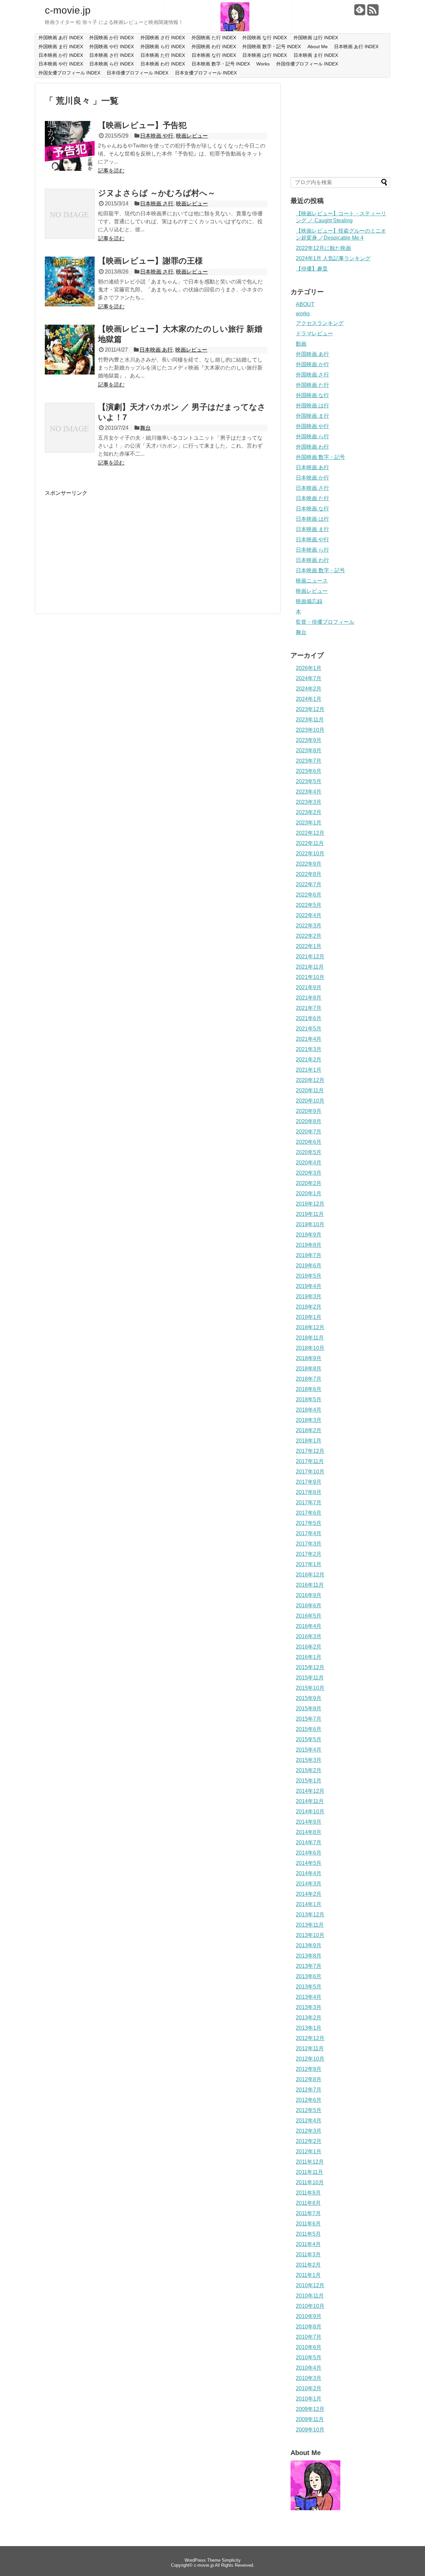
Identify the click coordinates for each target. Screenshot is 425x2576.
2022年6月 (309, 895)
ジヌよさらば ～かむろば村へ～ (157, 193)
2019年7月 (309, 1255)
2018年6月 (309, 1389)
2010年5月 (309, 2358)
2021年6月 (309, 1018)
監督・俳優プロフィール (325, 622)
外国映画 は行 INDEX (316, 38)
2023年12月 (310, 709)
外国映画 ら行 (312, 436)
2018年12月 (310, 1327)
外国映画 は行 (312, 406)
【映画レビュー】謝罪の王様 (150, 261)
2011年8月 (308, 2203)
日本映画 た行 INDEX (163, 55)
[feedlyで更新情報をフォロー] (360, 12)
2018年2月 (309, 1430)
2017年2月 (309, 1554)
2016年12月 (310, 1575)
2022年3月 (309, 926)
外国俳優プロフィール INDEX (307, 64)
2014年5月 (309, 1863)
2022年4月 (309, 915)
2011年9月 (308, 2193)
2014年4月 (309, 1873)
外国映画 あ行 (312, 354)
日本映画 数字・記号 (320, 570)
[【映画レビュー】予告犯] (70, 169)
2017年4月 (309, 1533)
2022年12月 (310, 833)
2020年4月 (309, 1163)
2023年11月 (310, 720)
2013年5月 (309, 1987)
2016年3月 (309, 1636)
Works (263, 64)
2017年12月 (310, 1451)
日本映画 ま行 (312, 529)
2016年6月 (309, 1606)
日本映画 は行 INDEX (265, 55)
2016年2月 (309, 1647)
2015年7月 (309, 1719)
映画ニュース (312, 581)
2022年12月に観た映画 (323, 248)
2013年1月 (309, 2028)
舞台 (145, 428)
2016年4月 (309, 1626)
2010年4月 (309, 2368)
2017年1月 (309, 1564)
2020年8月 (309, 1121)
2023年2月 (309, 812)
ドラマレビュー (314, 333)
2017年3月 (309, 1544)
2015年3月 (309, 1760)
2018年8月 (309, 1369)
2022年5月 (309, 905)
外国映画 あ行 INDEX (61, 38)
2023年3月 (309, 802)
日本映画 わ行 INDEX (163, 64)
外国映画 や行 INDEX (112, 47)
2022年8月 (309, 874)
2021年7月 (309, 1008)
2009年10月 (310, 2430)
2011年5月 (308, 2234)
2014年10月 (310, 1812)
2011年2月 (308, 2265)
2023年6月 (309, 771)
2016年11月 (310, 1585)
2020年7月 (309, 1132)
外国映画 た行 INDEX (214, 38)
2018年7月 (309, 1379)
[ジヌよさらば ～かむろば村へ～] (70, 237)
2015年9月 (309, 1698)
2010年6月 (309, 2347)
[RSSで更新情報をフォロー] (373, 12)
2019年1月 (309, 1317)
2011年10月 (310, 2182)
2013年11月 (310, 1925)
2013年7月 (309, 1966)
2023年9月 (309, 740)
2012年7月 (309, 2090)
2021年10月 (310, 977)
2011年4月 (308, 2244)
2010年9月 (309, 2316)
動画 (301, 344)
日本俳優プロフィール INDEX (137, 73)
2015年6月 (309, 1729)
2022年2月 (309, 936)
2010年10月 (310, 2306)
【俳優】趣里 (312, 269)
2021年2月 (309, 1060)
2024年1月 (309, 699)
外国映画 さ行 (312, 375)
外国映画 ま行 (312, 416)
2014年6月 (309, 1853)
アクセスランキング (320, 323)
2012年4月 (309, 2121)
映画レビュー (192, 136)
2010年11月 (310, 2296)
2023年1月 (309, 823)
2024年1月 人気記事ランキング (333, 258)
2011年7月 (308, 2213)
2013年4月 (309, 1997)
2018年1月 (309, 1441)
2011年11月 (309, 2172)
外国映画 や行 (312, 426)
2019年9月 (309, 1235)
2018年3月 (309, 1420)
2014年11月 (310, 1801)
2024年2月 (309, 689)
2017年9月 (309, 1482)
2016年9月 (309, 1595)
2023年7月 (309, 761)
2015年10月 (310, 1688)
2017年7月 (309, 1503)
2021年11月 (310, 967)
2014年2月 (309, 1894)
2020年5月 (309, 1152)
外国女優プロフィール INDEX (69, 73)
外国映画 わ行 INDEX (214, 47)
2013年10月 (310, 1935)
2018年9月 (309, 1358)
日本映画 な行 (312, 509)
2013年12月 (310, 1915)
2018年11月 (310, 1338)
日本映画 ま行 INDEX (316, 55)
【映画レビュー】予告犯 (142, 125)
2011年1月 (308, 2275)
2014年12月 (310, 1791)
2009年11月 (310, 2419)
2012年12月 (310, 2038)
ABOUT (305, 304)
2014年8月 (309, 1832)
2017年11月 (310, 1461)
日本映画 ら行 (312, 550)
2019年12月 (310, 1204)
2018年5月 (309, 1399)
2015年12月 (310, 1667)
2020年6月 (309, 1142)
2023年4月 (309, 792)
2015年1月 (309, 1781)
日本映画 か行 (312, 478)
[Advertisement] (101, 543)
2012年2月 (309, 2141)
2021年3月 (309, 1049)
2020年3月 (309, 1173)
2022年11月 (310, 843)
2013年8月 (309, 1956)
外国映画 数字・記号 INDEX (272, 47)
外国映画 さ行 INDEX (163, 38)
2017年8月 (309, 1492)
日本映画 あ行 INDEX (356, 47)
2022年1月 (309, 946)
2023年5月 (309, 781)
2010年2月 (309, 2388)
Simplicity (231, 2560)
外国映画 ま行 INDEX (61, 47)
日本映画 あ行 (156, 350)
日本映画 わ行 (312, 560)
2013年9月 (309, 1945)
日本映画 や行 (157, 136)
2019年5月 (309, 1276)
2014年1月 (309, 1904)
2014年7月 (309, 1842)
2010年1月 (309, 2399)
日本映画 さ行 (157, 204)
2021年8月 (309, 998)
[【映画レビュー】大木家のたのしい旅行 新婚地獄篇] (70, 373)
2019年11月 (310, 1214)
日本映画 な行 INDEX (214, 55)
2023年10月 (310, 730)
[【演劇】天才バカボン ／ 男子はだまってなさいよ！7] (70, 451)
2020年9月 (309, 1111)
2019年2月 (309, 1307)
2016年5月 (309, 1616)
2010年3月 (309, 2378)
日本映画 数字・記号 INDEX (221, 64)
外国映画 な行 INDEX (265, 38)
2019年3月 (309, 1296)
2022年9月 (309, 864)
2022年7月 (309, 884)
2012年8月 (309, 2079)
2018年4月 (309, 1410)
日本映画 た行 (312, 498)
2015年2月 (309, 1770)
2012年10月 (310, 2059)
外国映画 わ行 (312, 447)
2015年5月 (309, 1739)
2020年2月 (309, 1183)
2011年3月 (308, 2254)
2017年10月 (310, 1472)
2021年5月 (309, 1029)
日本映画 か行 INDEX (61, 55)
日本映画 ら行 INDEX (112, 64)
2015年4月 (309, 1750)
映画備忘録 (309, 601)
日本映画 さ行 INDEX (112, 55)
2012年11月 (310, 2048)
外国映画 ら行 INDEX (163, 47)
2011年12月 (310, 2162)
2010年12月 (310, 2285)
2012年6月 (309, 2100)
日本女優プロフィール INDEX (206, 73)
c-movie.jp (68, 10)
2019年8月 (309, 1245)
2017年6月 (309, 1513)
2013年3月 (309, 2007)
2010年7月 (309, 2337)
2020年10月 (310, 1101)
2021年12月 (310, 957)
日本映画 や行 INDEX (61, 64)
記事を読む (111, 171)
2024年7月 (309, 678)
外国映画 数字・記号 (320, 457)
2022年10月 (310, 854)
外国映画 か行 (312, 364)
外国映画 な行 (312, 395)
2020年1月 (309, 1193)
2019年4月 (309, 1286)
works (303, 314)
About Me (318, 47)
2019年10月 (310, 1224)
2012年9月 (309, 2069)
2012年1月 (309, 2151)
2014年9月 (309, 1822)
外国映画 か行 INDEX (112, 38)
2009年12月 (310, 2409)
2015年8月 (309, 1709)
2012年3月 (309, 2131)
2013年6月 (309, 1976)
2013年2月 (309, 2018)
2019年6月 (309, 1266)
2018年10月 (310, 1348)
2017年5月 (309, 1523)
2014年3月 (309, 1884)
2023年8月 (309, 751)
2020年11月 (310, 1090)
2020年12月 (310, 1080)
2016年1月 (309, 1657)
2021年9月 (309, 987)
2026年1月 (309, 668)
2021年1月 (309, 1070)
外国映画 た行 (312, 385)
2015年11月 (310, 1678)
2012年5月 (309, 2110)
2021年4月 (309, 1039)
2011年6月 (308, 2224)
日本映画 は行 (312, 519)
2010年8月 (309, 2327)
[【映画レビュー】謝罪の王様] (70, 305)
